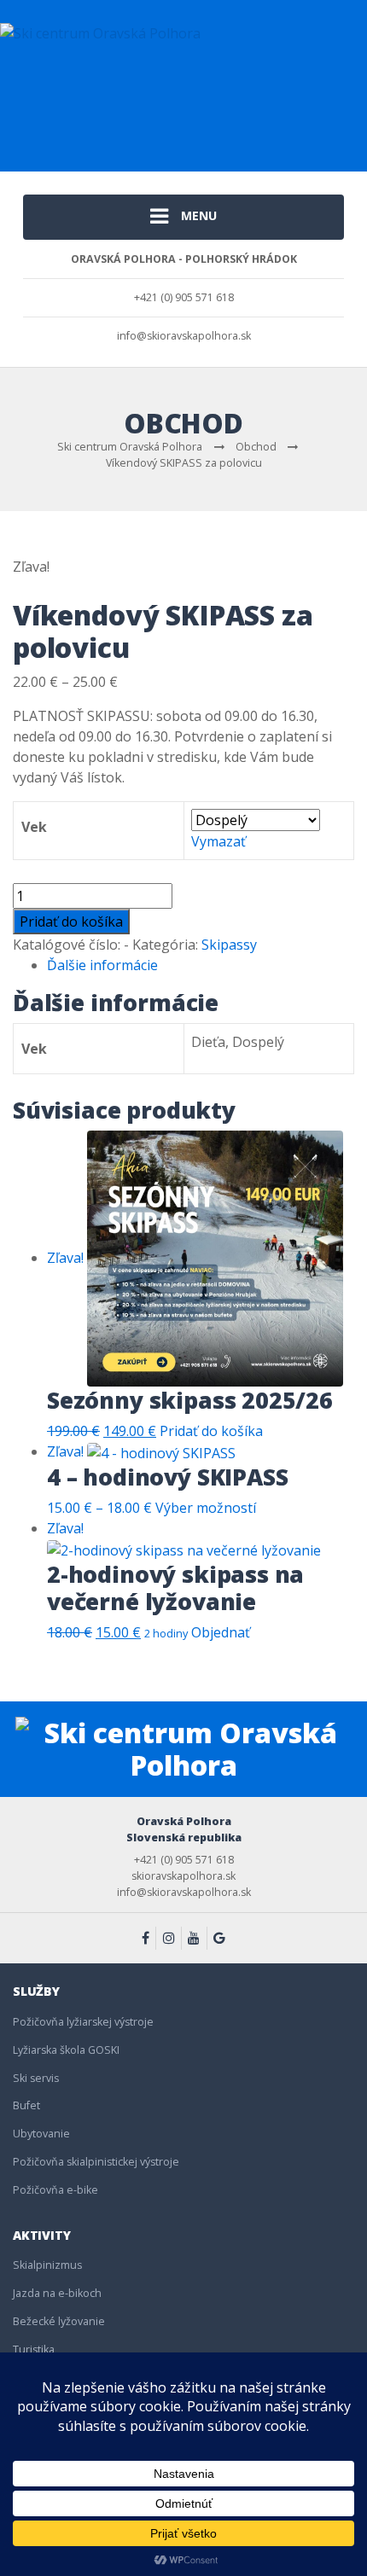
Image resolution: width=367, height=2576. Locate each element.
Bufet (26, 2105)
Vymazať (218, 841)
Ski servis (36, 2078)
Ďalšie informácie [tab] (102, 965)
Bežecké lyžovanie (59, 2321)
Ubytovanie (41, 2134)
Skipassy (229, 945)
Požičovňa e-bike (55, 2190)
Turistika (34, 2349)
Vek (34, 827)
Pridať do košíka (71, 922)
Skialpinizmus (47, 2265)
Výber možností (206, 1508)
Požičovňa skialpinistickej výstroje (96, 2162)
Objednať (221, 1632)
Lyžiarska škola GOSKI (66, 2050)
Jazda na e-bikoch (57, 2293)
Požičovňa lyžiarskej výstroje (83, 2022)
